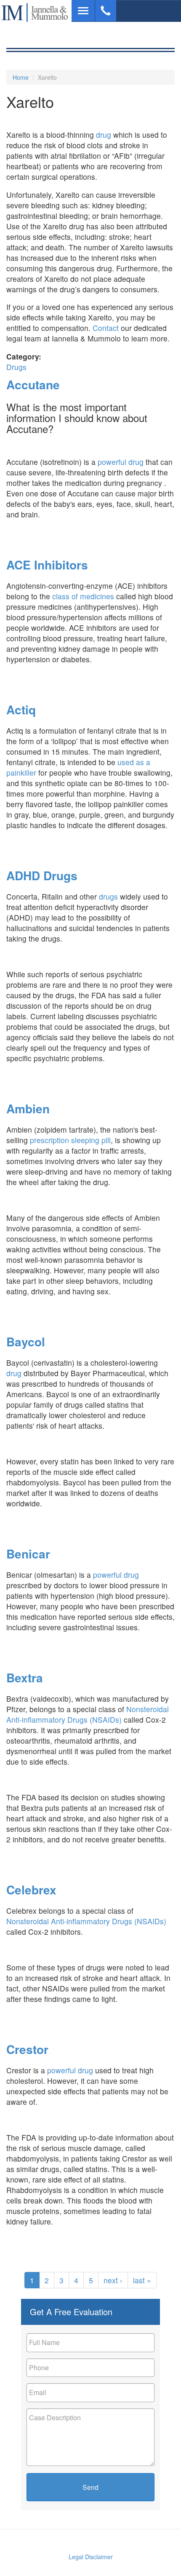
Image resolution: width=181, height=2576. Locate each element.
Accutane (33, 384)
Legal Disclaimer (91, 2557)
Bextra (25, 1678)
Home (21, 77)
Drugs (16, 367)
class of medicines (82, 596)
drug (104, 135)
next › (113, 2280)
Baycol (26, 1342)
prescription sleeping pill (70, 1140)
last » (142, 2280)
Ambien (28, 1108)
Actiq (21, 710)
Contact (107, 328)
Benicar (28, 1554)
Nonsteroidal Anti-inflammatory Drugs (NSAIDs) (88, 1714)
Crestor (27, 2049)
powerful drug (121, 462)
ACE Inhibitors (47, 565)
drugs (108, 896)
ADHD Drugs (42, 875)
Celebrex (31, 1890)
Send (90, 2487)
